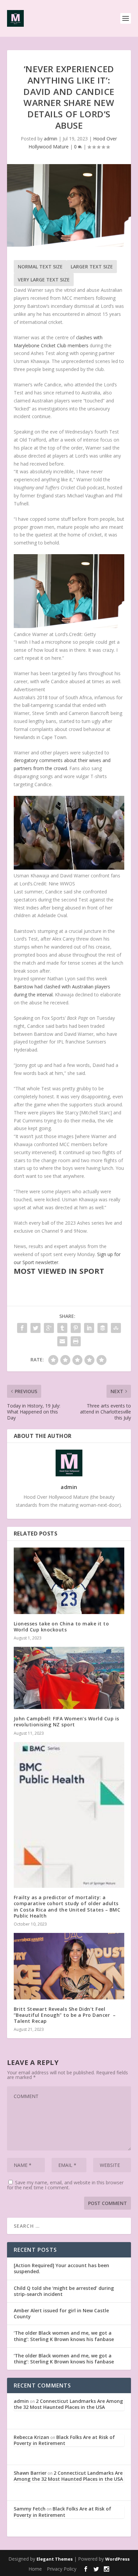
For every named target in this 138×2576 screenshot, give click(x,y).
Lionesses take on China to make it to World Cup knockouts (61, 1627)
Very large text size (44, 280)
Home (35, 2569)
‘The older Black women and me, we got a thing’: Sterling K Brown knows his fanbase (64, 2336)
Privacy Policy (62, 2569)
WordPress (117, 2559)
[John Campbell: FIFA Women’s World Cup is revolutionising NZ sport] (69, 1678)
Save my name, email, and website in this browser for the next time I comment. (65, 2185)
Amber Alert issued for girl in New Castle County (61, 2313)
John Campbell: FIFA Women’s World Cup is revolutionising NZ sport (66, 1722)
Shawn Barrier (30, 2473)
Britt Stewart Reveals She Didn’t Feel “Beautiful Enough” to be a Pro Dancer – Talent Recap (65, 2015)
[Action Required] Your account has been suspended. (61, 2268)
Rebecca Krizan (31, 2437)
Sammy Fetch (30, 2509)
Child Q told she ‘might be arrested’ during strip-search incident (64, 2291)
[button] (69, 592)
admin (51, 139)
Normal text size (40, 267)
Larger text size (92, 267)
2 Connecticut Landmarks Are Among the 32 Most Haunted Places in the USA (68, 2404)
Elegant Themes (55, 2559)
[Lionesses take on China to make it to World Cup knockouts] (69, 1581)
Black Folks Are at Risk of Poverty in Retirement (64, 2440)
